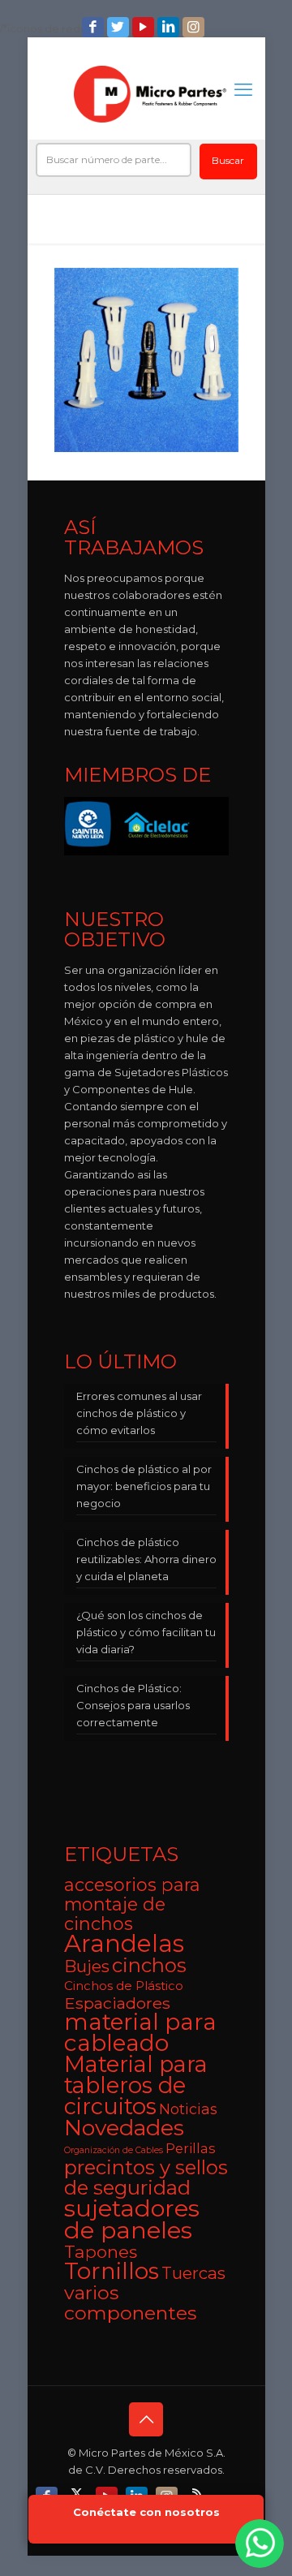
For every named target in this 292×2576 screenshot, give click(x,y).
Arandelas (124, 1943)
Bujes (87, 1966)
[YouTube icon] (145, 27)
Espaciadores (117, 2003)
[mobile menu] (243, 90)
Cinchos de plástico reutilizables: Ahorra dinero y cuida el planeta (146, 1559)
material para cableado (140, 2032)
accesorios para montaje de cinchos (132, 1904)
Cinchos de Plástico (124, 1986)
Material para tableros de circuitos (136, 2085)
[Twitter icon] (120, 27)
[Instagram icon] (195, 27)
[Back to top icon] (146, 2419)
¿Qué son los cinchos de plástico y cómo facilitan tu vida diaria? (146, 1632)
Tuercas (193, 2273)
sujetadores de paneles (132, 2219)
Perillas (191, 2148)
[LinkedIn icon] (170, 27)
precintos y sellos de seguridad (146, 2178)
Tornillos (112, 2271)
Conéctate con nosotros (146, 2512)
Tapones (101, 2252)
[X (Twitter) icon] (78, 2493)
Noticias (188, 2109)
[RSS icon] (198, 2493)
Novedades (124, 2128)
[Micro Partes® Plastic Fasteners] (150, 94)
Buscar (228, 160)
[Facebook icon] (94, 27)
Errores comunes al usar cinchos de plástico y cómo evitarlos (139, 1413)
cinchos (149, 1965)
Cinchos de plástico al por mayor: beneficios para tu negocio (144, 1486)
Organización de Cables (114, 2150)
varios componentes (130, 2302)
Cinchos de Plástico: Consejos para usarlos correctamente (133, 1705)
